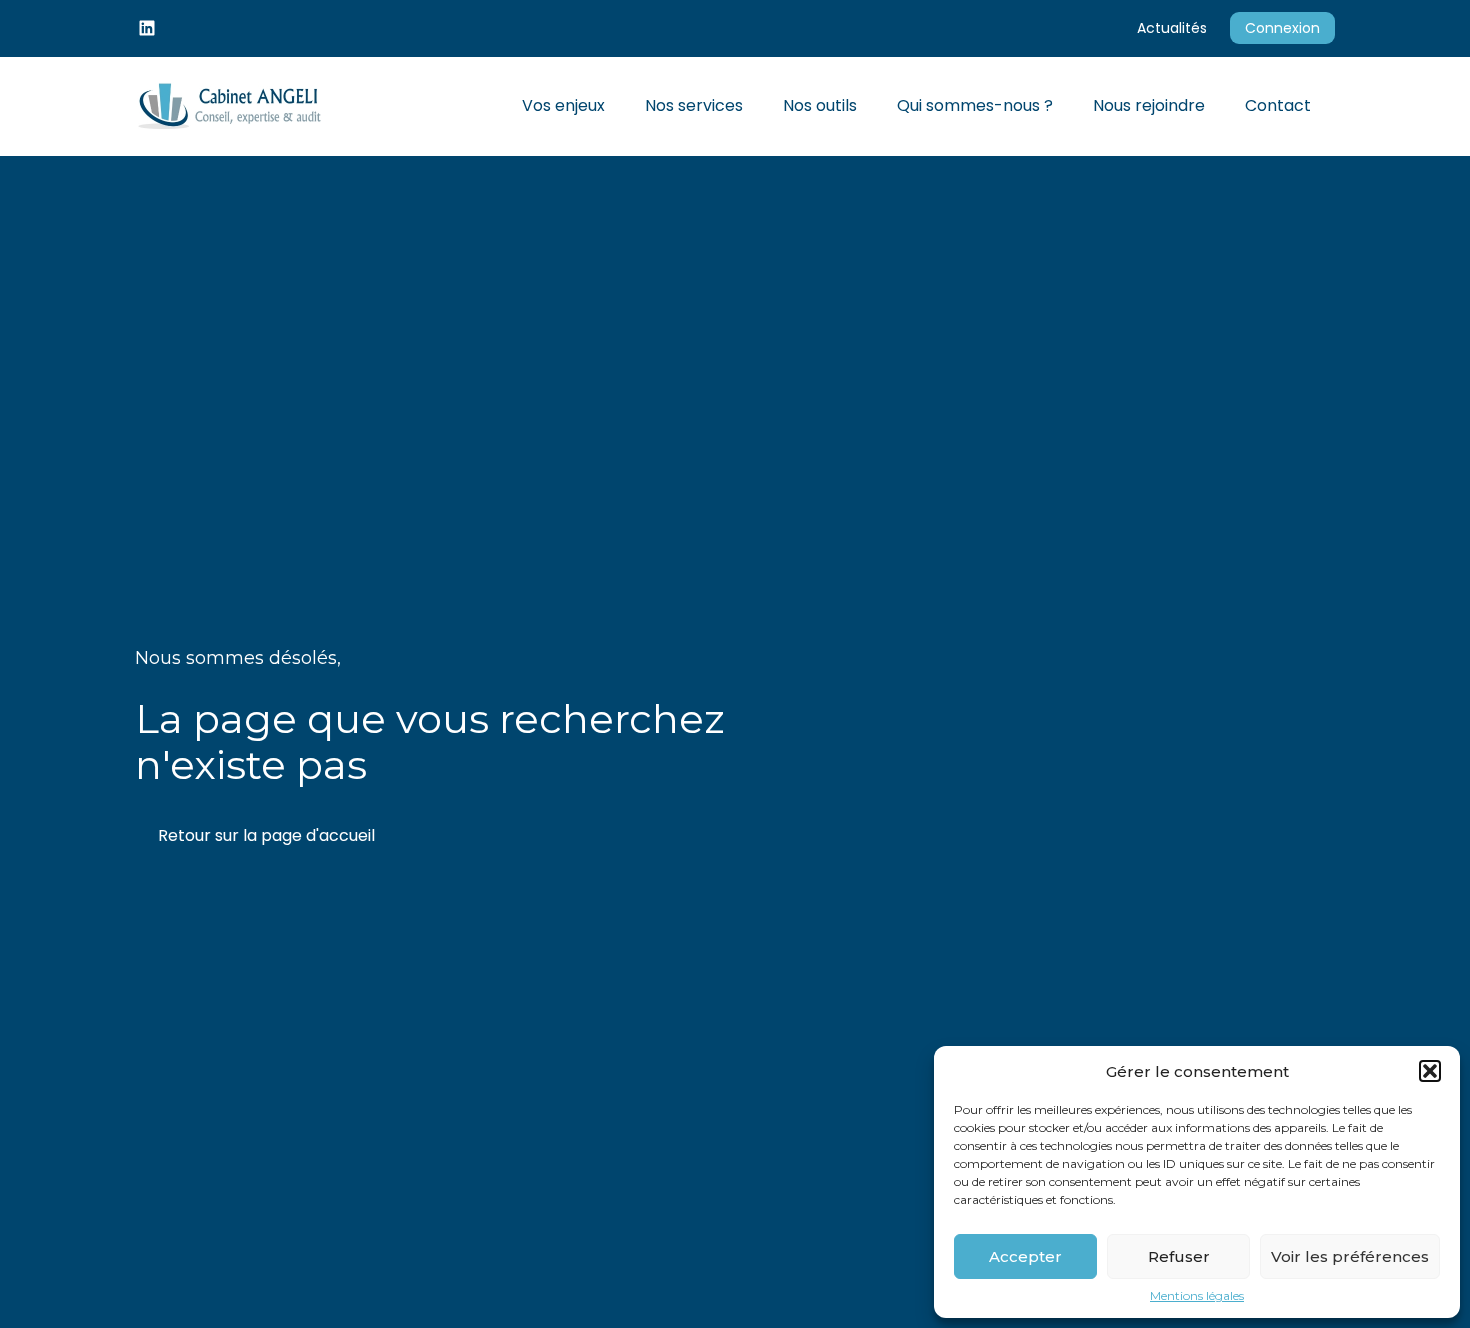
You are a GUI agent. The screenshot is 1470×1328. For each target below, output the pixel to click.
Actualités (1172, 28)
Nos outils (820, 105)
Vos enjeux (563, 105)
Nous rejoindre (1149, 105)
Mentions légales (1197, 1296)
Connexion (1282, 28)
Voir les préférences (1350, 1256)
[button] (1430, 1071)
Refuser (1179, 1256)
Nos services (694, 105)
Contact (1278, 105)
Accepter (1025, 1256)
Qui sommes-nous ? (975, 105)
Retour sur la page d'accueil (266, 835)
